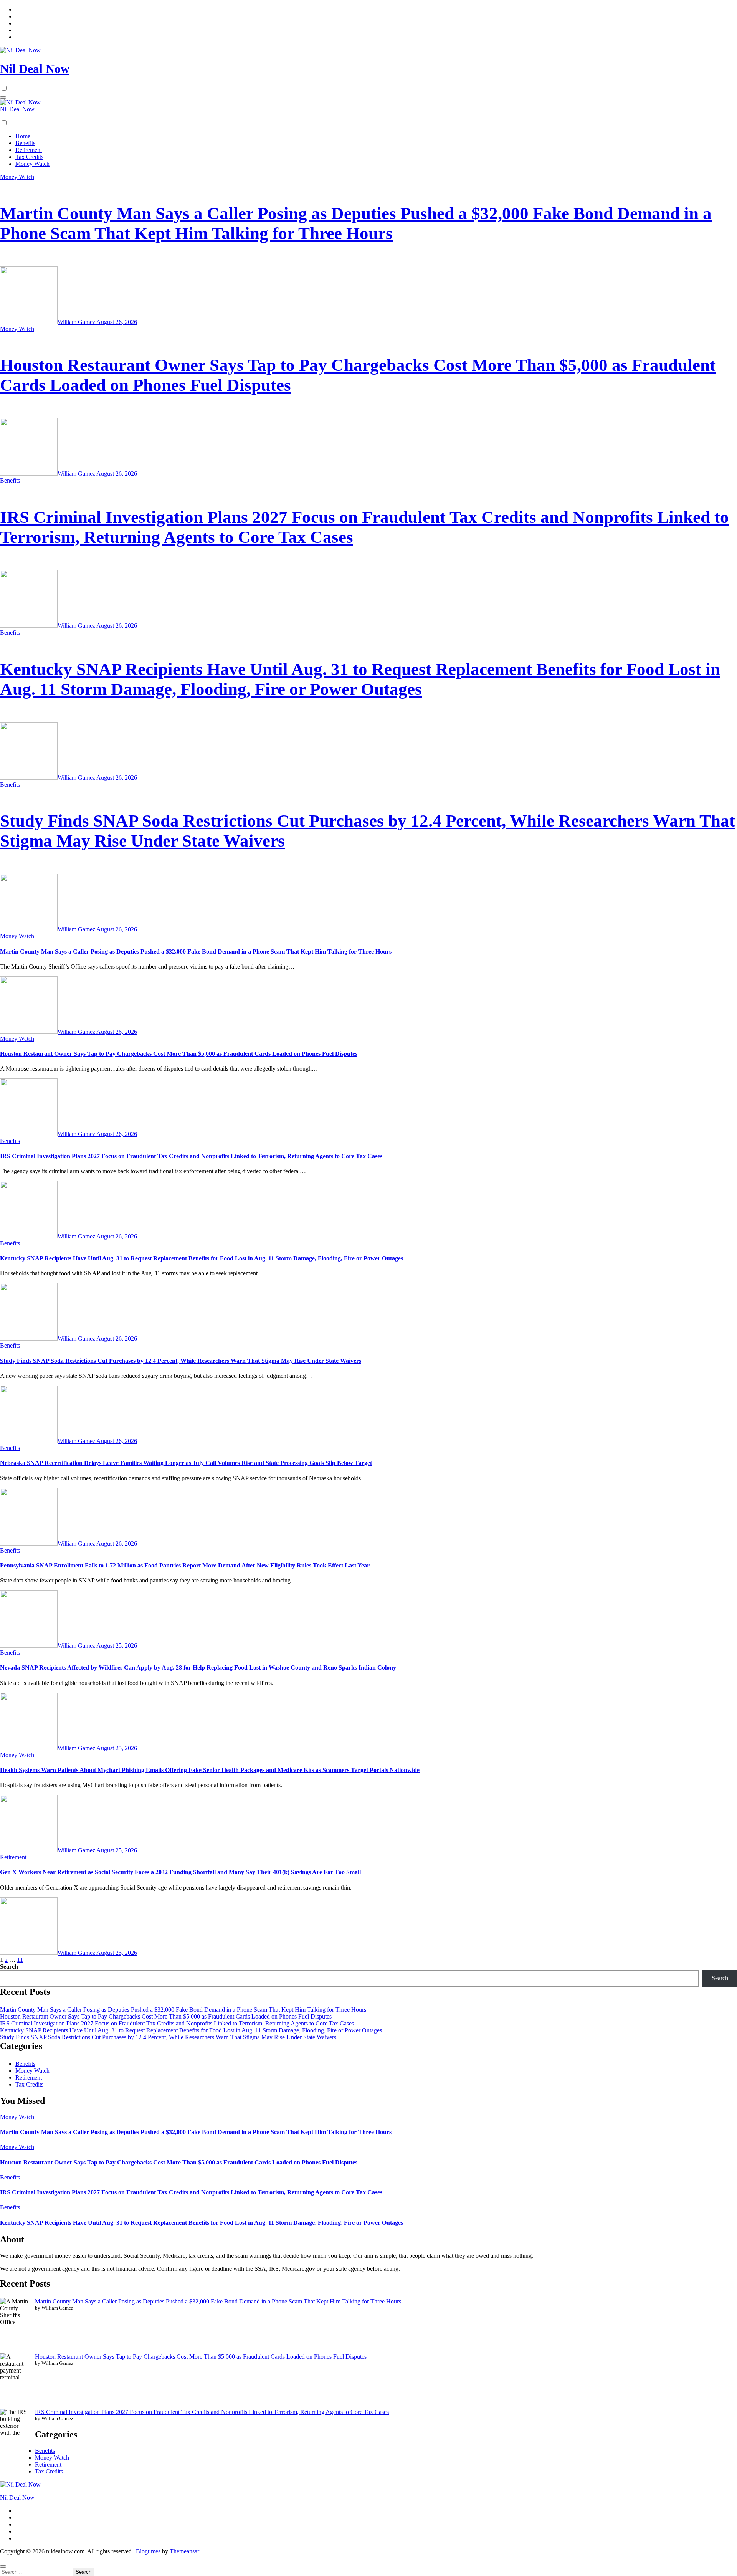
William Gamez (77, 322)
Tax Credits (29, 157)
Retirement (29, 150)
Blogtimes (148, 2551)
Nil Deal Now (35, 69)
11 (20, 1960)
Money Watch (32, 164)
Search (9, 1967)
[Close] (3, 2566)
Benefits (25, 143)
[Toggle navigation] (3, 98)
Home (23, 136)
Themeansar (184, 2551)
